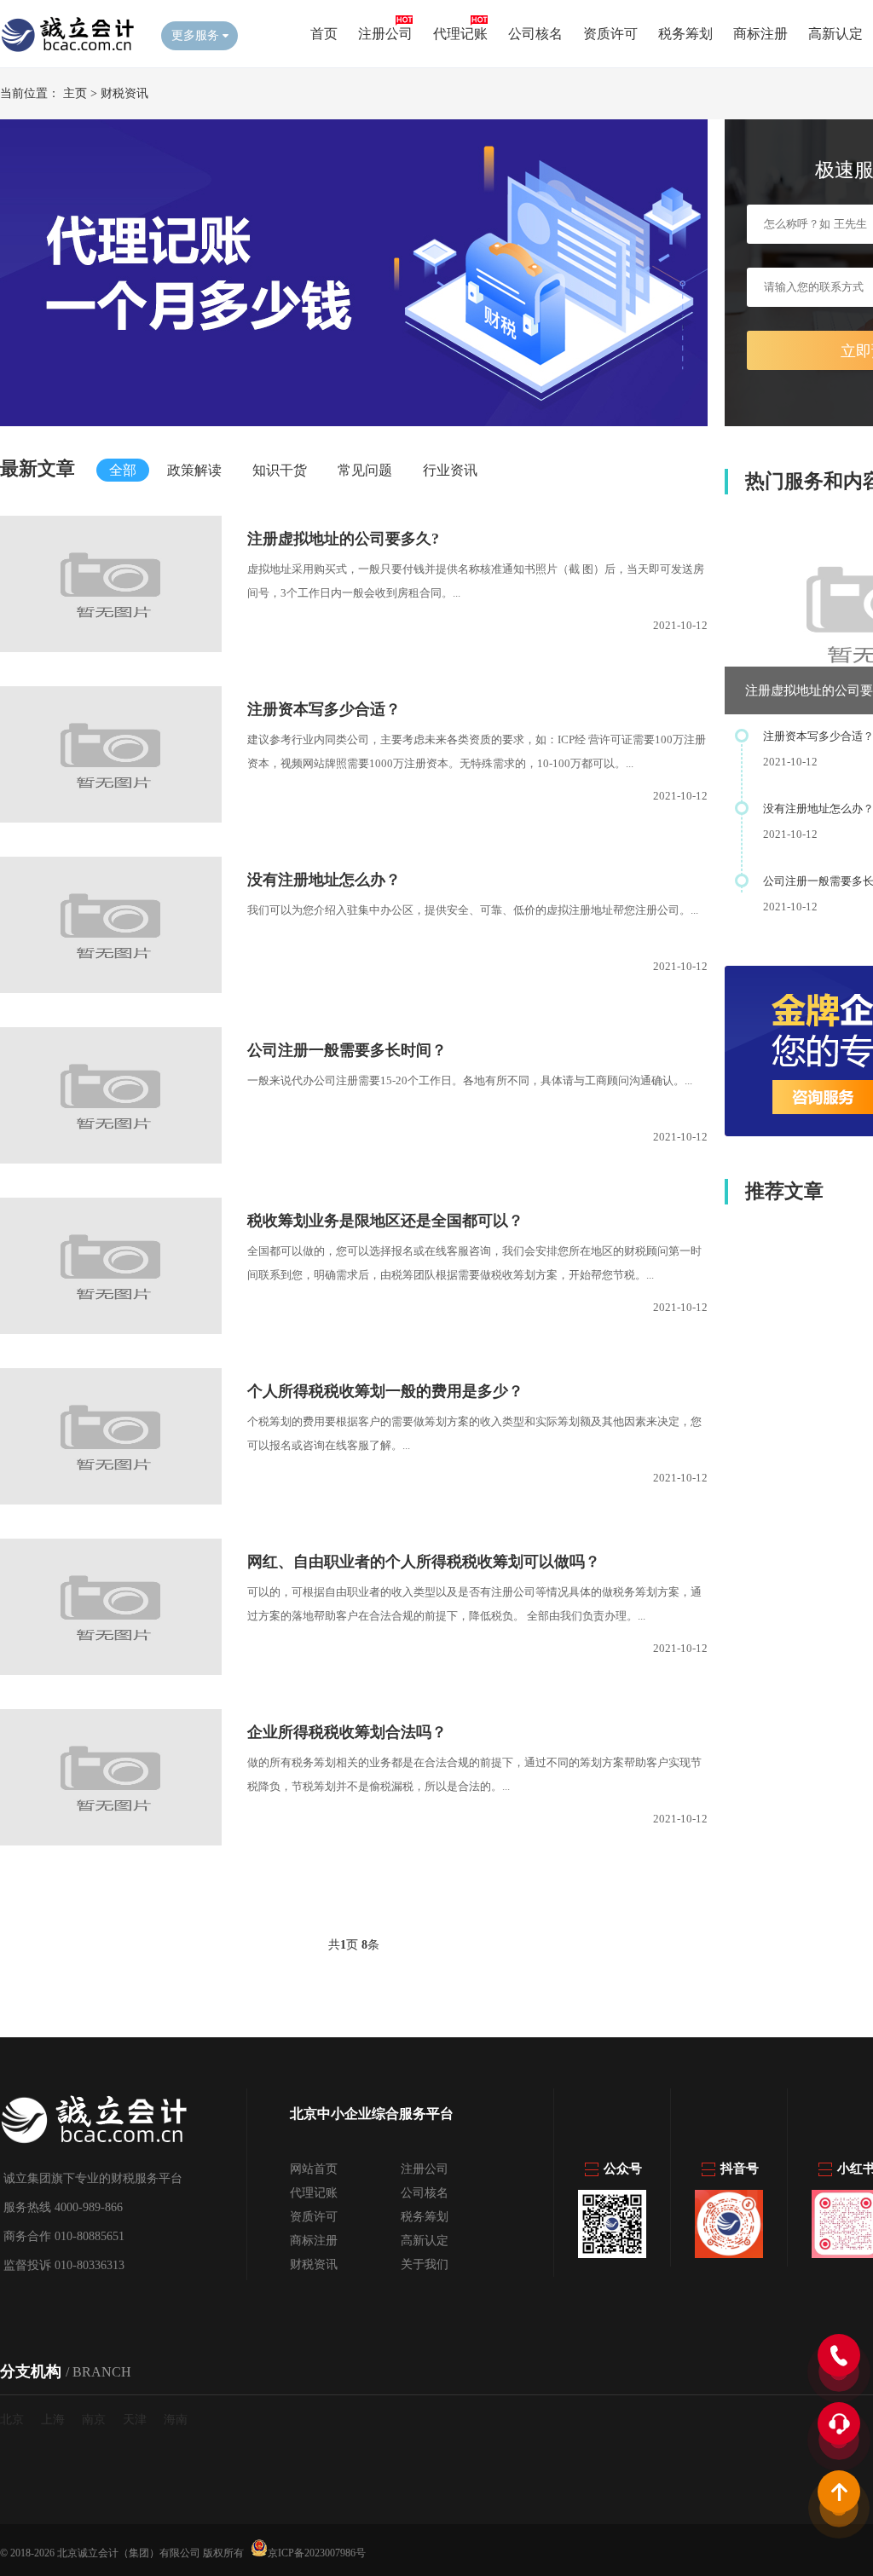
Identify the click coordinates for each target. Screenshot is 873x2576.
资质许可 (610, 34)
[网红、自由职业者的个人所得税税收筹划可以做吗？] (111, 1671)
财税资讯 (124, 93)
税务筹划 (685, 34)
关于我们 (425, 2264)
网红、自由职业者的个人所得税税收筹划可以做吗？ (424, 1562)
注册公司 (385, 34)
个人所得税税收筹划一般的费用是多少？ (385, 1391)
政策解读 (194, 470)
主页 (75, 93)
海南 (176, 2420)
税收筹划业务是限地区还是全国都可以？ (385, 1221)
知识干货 (280, 470)
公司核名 (535, 34)
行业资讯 (450, 470)
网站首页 (314, 2169)
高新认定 (835, 34)
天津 (135, 2420)
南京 (94, 2420)
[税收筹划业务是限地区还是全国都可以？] (111, 1330)
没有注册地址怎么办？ (324, 880)
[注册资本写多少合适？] (111, 819)
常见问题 (365, 470)
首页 (324, 34)
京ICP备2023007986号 (317, 2552)
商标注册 (760, 34)
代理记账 (460, 34)
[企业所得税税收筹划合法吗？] (111, 1842)
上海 (53, 2420)
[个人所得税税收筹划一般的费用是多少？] (111, 1501)
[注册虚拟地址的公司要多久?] (111, 648)
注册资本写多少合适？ (324, 709)
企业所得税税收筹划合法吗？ (347, 1732)
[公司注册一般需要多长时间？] (111, 1160)
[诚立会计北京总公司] (68, 52)
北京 (12, 2420)
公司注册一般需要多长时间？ (347, 1050)
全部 (123, 470)
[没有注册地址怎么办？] (111, 989)
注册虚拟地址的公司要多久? (343, 539)
